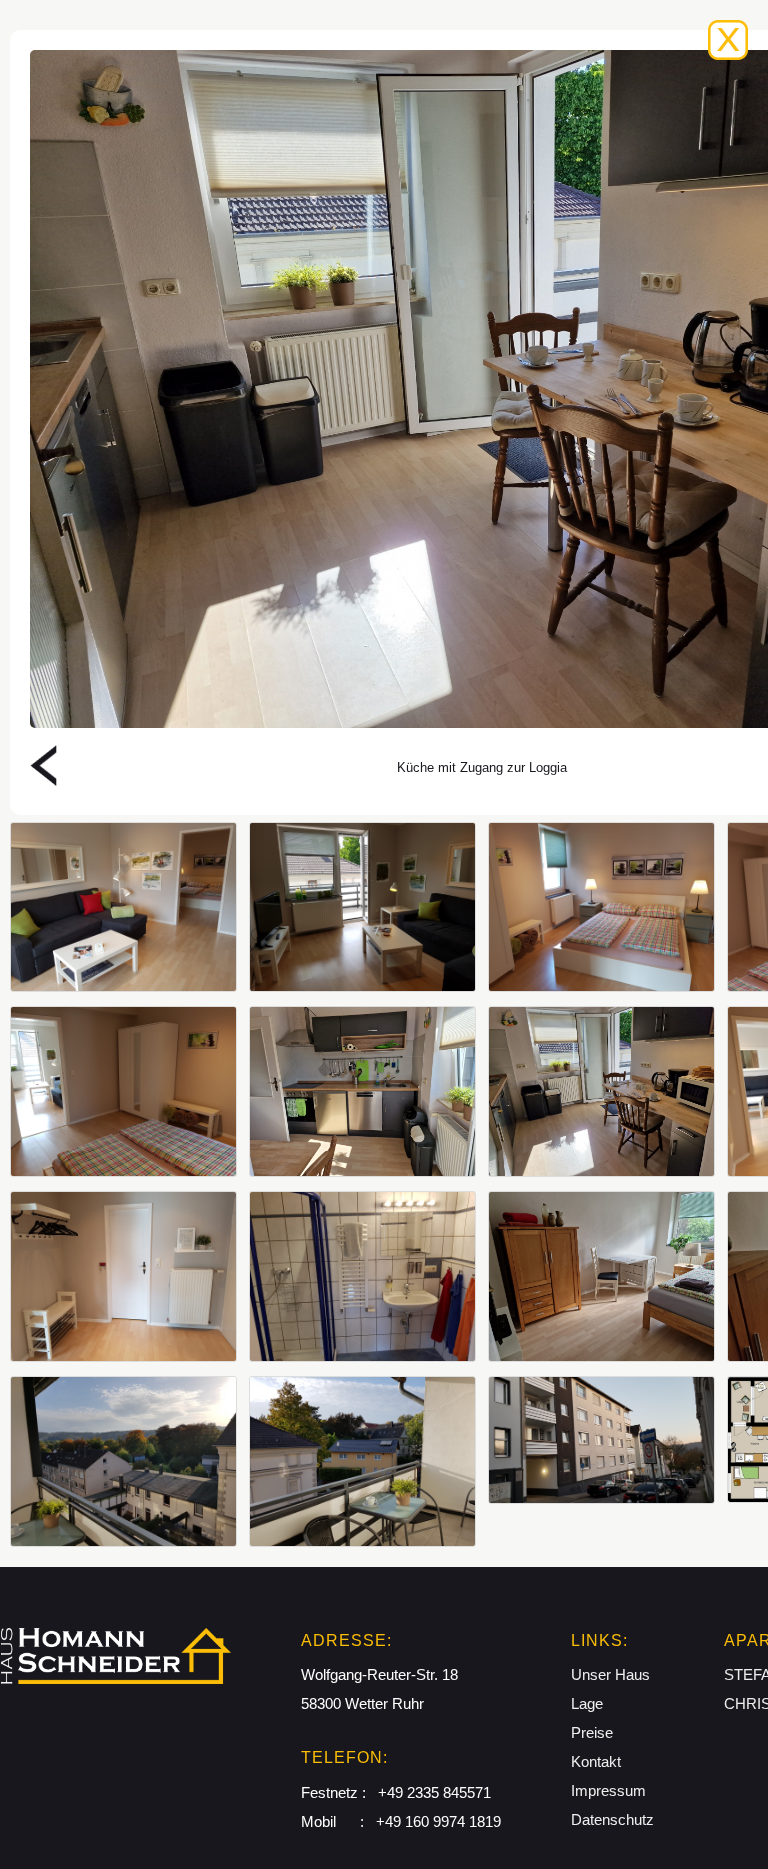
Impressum (608, 1790)
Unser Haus (610, 1674)
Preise (592, 1732)
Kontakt (596, 1761)
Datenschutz (612, 1819)
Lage (587, 1703)
